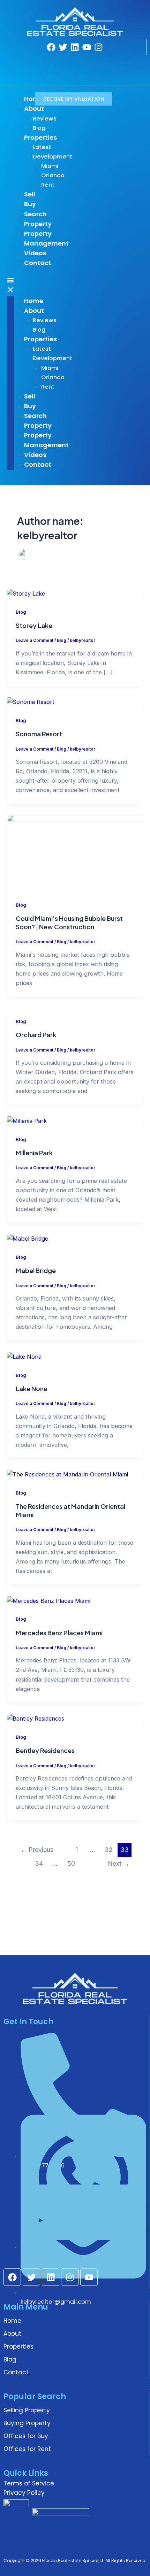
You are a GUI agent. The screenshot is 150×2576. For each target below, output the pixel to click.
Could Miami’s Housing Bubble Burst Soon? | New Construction (69, 922)
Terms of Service (29, 2483)
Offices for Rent (27, 2449)
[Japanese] (97, 62)
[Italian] (88, 62)
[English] (60, 62)
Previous (37, 1850)
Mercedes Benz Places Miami (59, 1633)
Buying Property (27, 2423)
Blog (21, 612)
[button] (10, 286)
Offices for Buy (26, 2436)
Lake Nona (32, 1388)
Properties (18, 2346)
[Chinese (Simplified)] (51, 62)
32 (108, 1850)
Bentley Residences (45, 1750)
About (12, 2334)
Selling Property (27, 2410)
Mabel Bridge (36, 1270)
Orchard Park (36, 1035)
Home (12, 2321)
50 (71, 1864)
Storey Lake (34, 625)
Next (119, 1864)
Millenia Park (34, 1153)
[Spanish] (69, 72)
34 (39, 1864)
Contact (16, 2372)
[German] (78, 62)
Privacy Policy (24, 2493)
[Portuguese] (51, 72)
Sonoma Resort (39, 734)
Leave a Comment (35, 641)
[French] (69, 62)
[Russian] (60, 72)
